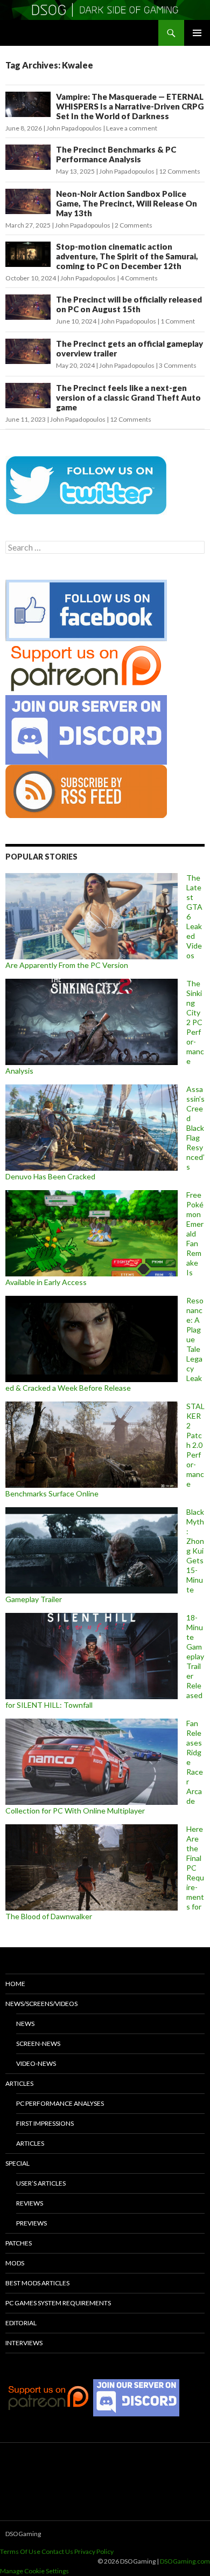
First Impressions (45, 2123)
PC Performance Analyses (60, 2103)
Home (15, 1984)
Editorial (21, 2323)
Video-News (36, 2063)
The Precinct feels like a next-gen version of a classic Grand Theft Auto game (128, 397)
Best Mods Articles (37, 2283)
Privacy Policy (94, 2551)
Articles (19, 2083)
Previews (31, 2223)
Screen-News (38, 2043)
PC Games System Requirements (58, 2303)
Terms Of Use (20, 2551)
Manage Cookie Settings (34, 2571)
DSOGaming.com (185, 2561)
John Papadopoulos (74, 128)
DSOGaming (23, 2534)
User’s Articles (41, 2183)
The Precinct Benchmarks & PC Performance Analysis (116, 154)
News (25, 2024)
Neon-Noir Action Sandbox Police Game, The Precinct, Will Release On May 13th (127, 203)
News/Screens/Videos (41, 2004)
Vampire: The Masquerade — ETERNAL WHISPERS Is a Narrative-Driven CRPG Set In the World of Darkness (130, 106)
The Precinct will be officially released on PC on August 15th (129, 304)
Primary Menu (197, 33)
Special (17, 2163)
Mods (15, 2263)
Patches (19, 2243)
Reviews (30, 2203)
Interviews (24, 2343)
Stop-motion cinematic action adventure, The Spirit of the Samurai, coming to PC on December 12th (127, 256)
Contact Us (57, 2551)
